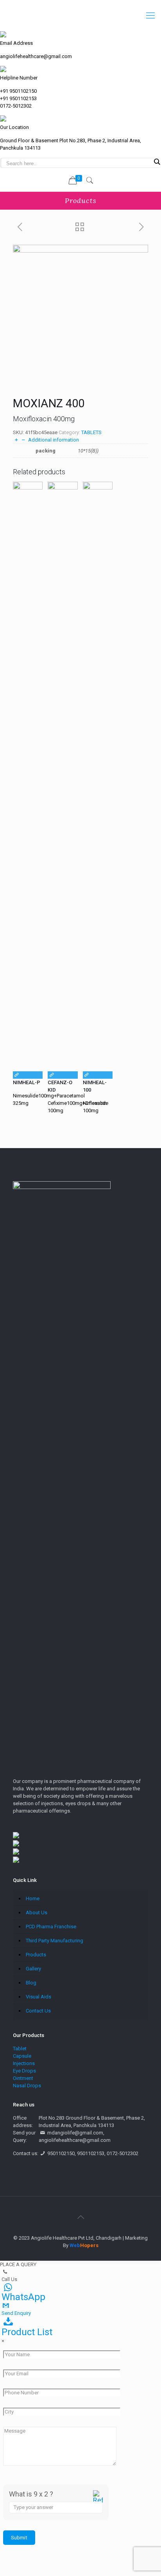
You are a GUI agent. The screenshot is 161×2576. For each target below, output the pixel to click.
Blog (31, 1983)
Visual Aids (38, 1997)
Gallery (33, 1969)
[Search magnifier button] (157, 162)
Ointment (23, 2078)
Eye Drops (24, 2071)
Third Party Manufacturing (55, 1941)
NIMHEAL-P (27, 1082)
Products (36, 1955)
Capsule (22, 2056)
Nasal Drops (27, 2086)
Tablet (20, 2049)
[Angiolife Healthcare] (80, 16)
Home (33, 1898)
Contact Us (38, 2011)
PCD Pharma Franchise (51, 1927)
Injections (24, 2063)
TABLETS (91, 432)
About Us (37, 1913)
